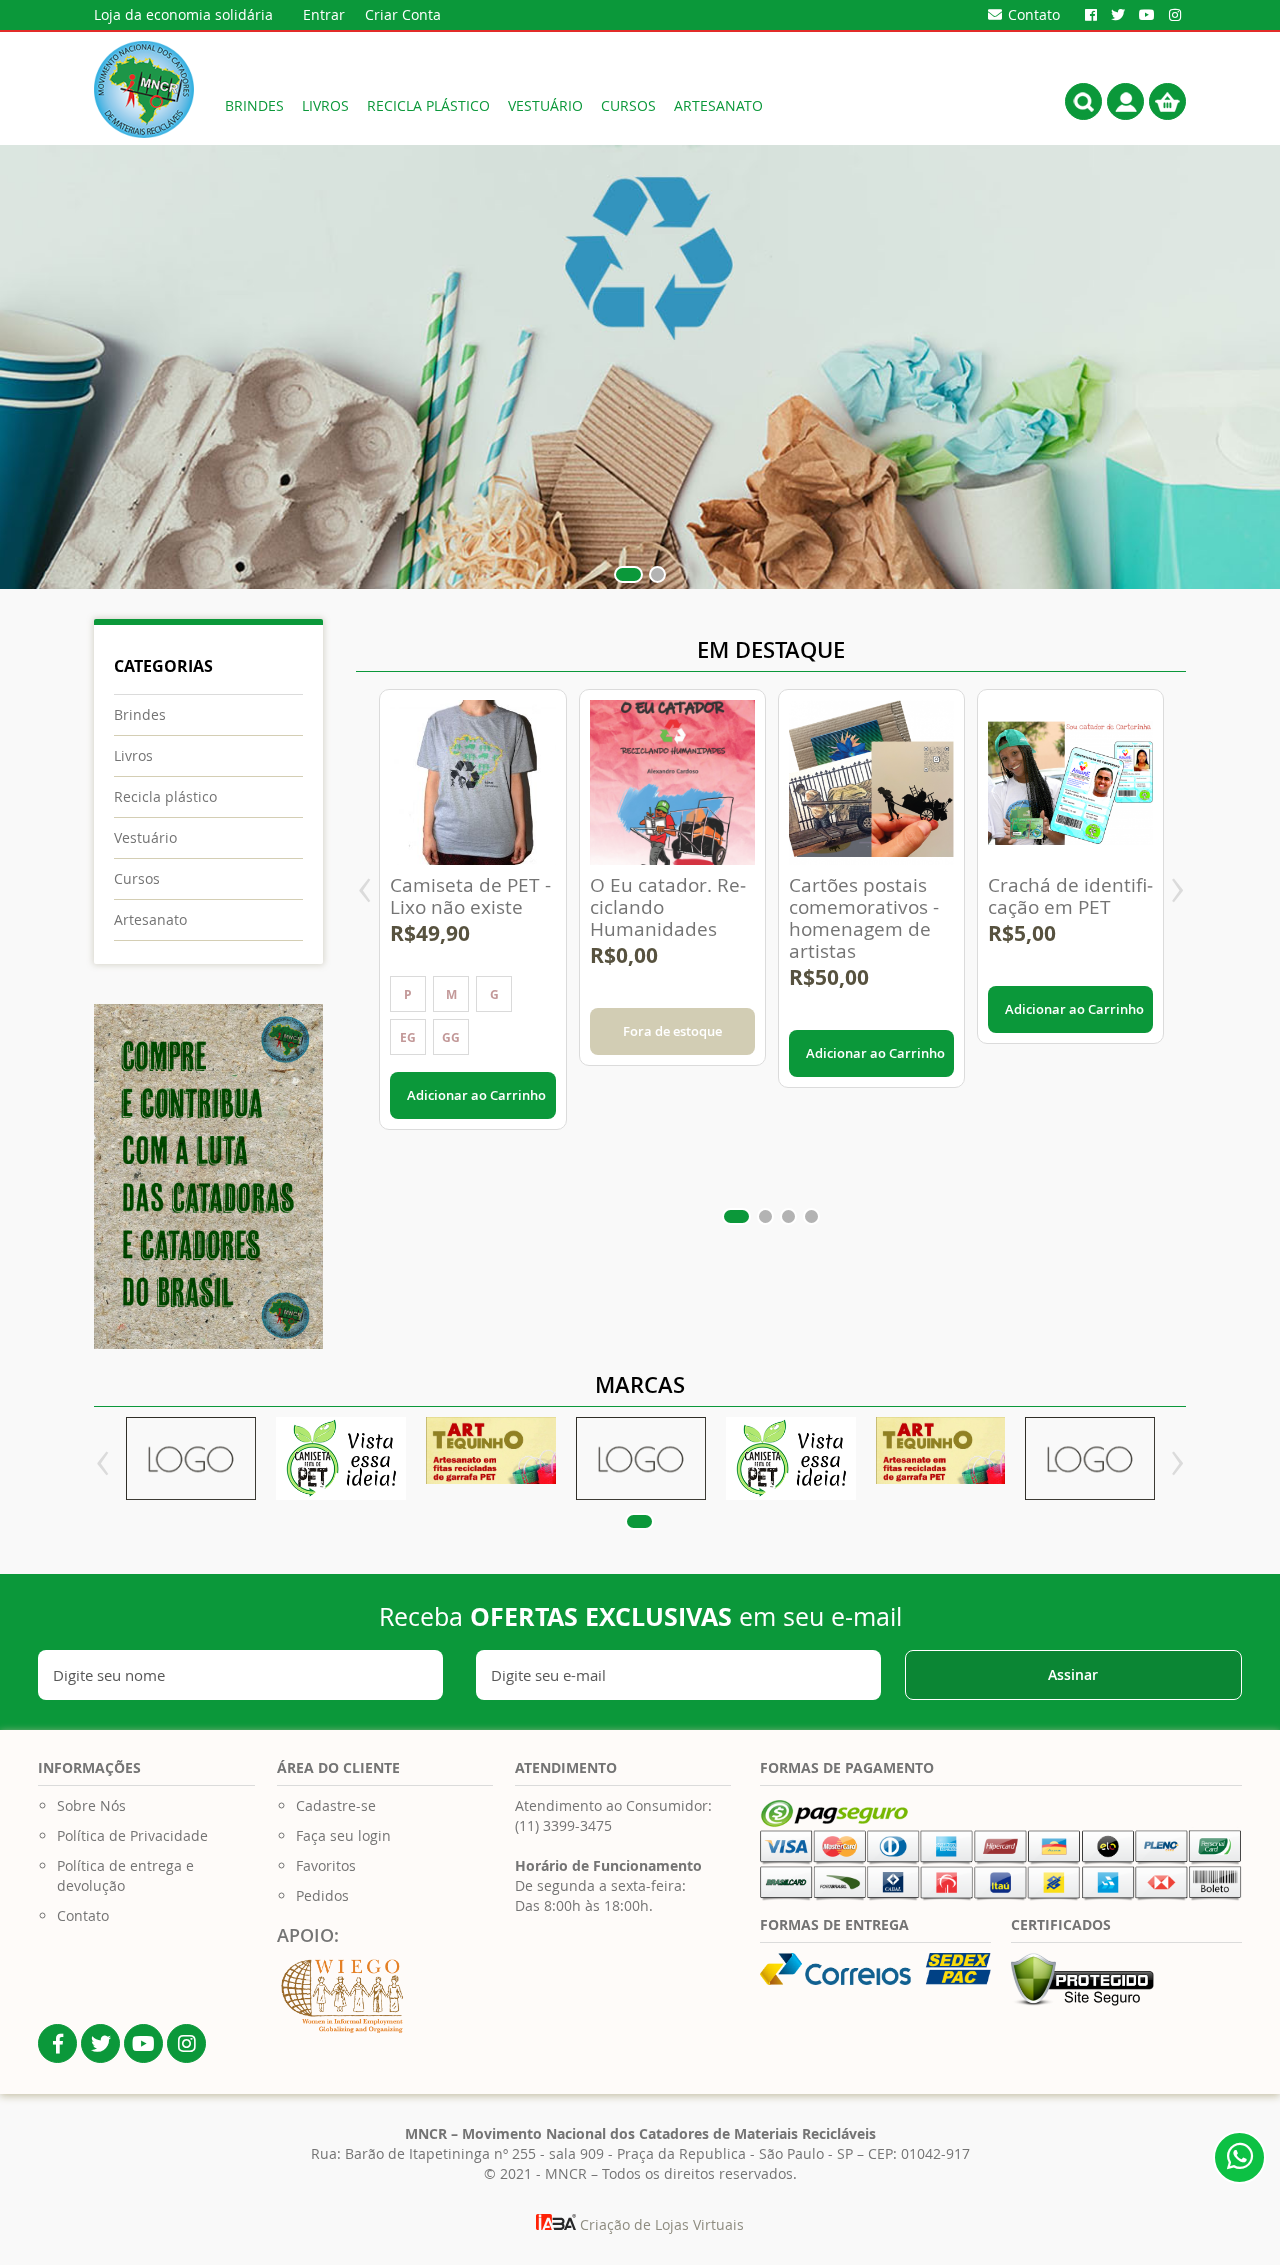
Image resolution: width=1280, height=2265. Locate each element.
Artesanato (150, 919)
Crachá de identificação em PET (1070, 896)
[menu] (571, 105)
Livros (133, 755)
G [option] (494, 994)
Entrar (324, 14)
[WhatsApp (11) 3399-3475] (1239, 2157)
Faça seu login (343, 1835)
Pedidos (322, 1895)
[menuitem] (254, 105)
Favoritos (326, 1865)
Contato (83, 1915)
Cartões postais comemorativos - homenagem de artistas (864, 918)
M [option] (451, 994)
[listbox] (472, 1019)
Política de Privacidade (132, 1835)
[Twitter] (1118, 15)
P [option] (408, 994)
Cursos (137, 878)
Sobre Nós (91, 1805)
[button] (622, 574)
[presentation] (364, 892)
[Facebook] (1091, 15)
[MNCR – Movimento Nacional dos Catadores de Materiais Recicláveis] (144, 89)
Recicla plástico (165, 796)
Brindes (140, 714)
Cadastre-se (336, 1805)
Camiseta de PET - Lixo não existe (470, 896)
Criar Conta (403, 14)
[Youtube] (1147, 15)
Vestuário (145, 837)
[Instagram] (1175, 15)
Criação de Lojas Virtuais (660, 2224)
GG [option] (451, 1037)
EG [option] (408, 1037)
